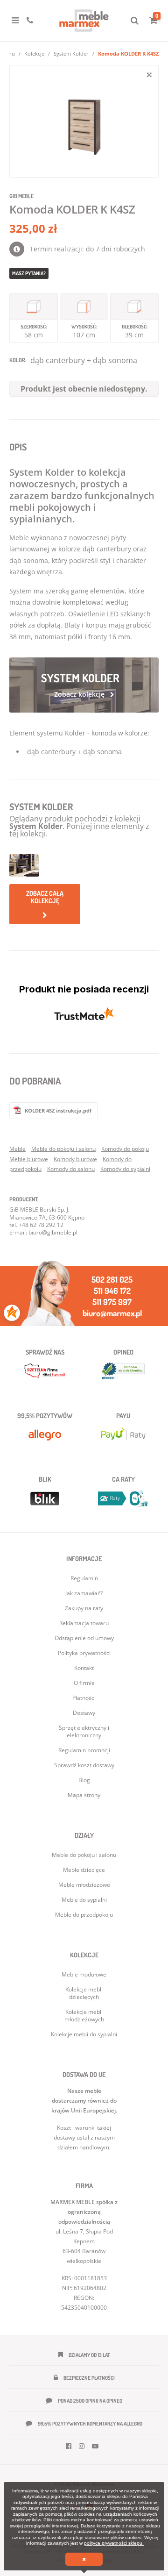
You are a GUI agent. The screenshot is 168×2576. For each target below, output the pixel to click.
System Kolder (71, 54)
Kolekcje (34, 54)
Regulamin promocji (84, 1750)
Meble (17, 1149)
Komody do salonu (71, 1169)
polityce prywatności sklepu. (114, 2543)
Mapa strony (84, 1795)
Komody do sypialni (125, 1169)
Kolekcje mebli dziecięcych (84, 1993)
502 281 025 (112, 1279)
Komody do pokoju (125, 1149)
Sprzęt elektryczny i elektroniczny (84, 1731)
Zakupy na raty (84, 1608)
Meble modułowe (84, 1974)
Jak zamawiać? (84, 1593)
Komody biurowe (75, 1159)
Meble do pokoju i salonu (63, 1149)
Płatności (84, 1698)
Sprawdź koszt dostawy (84, 1765)
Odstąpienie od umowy (84, 1638)
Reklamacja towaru (84, 1623)
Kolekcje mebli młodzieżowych (84, 2016)
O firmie (84, 1683)
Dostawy (84, 1713)
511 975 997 (112, 1302)
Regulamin (84, 1578)
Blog (84, 1780)
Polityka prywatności (84, 1653)
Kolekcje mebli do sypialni (84, 2034)
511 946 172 (112, 1291)
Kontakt (84, 1668)
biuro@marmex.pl (112, 1313)
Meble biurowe (29, 1159)
